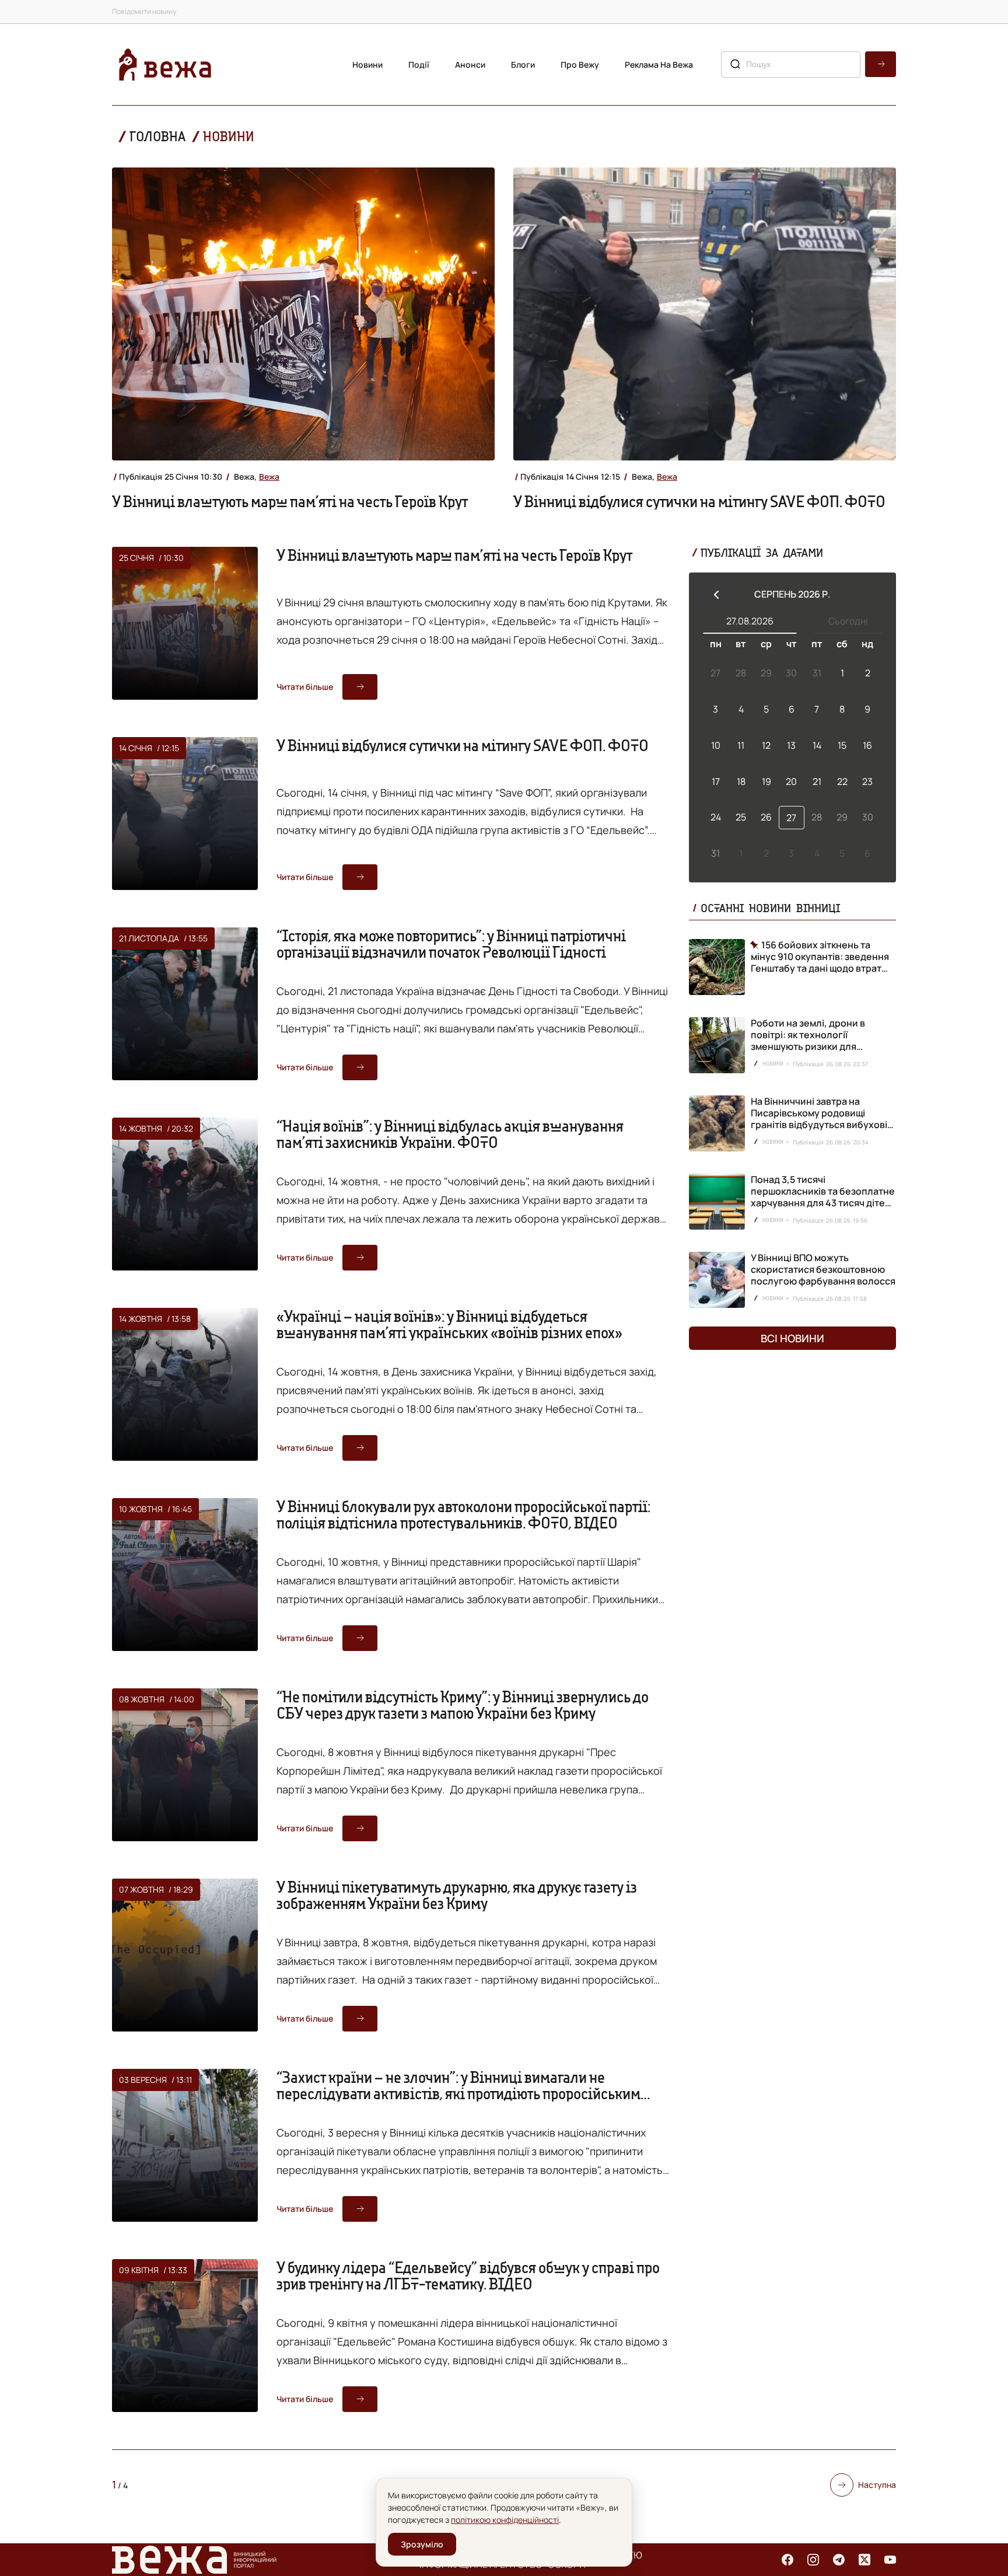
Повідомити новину (144, 11)
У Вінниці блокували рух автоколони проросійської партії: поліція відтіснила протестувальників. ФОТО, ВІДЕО (463, 1514)
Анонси (470, 64)
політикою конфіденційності (505, 2520)
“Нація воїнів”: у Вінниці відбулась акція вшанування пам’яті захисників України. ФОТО (450, 1134)
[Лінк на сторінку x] (864, 2560)
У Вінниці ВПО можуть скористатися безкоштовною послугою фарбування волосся (823, 1269)
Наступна (877, 2485)
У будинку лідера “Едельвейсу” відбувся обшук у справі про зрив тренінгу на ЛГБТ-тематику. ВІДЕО (468, 2275)
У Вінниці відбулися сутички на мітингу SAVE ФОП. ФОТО (699, 501)
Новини (367, 64)
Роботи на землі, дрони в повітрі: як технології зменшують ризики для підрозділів (808, 1041)
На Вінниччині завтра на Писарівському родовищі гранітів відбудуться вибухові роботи (819, 1119)
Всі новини (792, 1338)
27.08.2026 (750, 621)
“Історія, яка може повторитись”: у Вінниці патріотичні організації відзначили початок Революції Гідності (451, 944)
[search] (881, 64)
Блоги (523, 64)
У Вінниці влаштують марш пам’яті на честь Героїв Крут (290, 501)
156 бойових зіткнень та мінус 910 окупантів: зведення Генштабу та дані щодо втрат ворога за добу (820, 957)
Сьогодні (848, 621)
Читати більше (305, 687)
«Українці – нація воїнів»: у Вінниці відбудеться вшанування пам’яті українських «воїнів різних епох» (449, 1324)
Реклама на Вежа (659, 64)
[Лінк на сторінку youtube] (890, 2560)
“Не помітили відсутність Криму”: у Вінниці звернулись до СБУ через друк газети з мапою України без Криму (463, 1705)
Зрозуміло (422, 2544)
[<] (717, 594)
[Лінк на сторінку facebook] (787, 2560)
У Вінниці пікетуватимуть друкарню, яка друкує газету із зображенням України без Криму (457, 1895)
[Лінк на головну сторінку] (165, 64)
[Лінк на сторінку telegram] (839, 2560)
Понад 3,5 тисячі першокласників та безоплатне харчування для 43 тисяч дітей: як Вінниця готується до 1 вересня (823, 1203)
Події (419, 64)
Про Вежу (580, 64)
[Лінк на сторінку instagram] (813, 2560)
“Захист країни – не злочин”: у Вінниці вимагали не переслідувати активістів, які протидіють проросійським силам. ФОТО (459, 2093)
